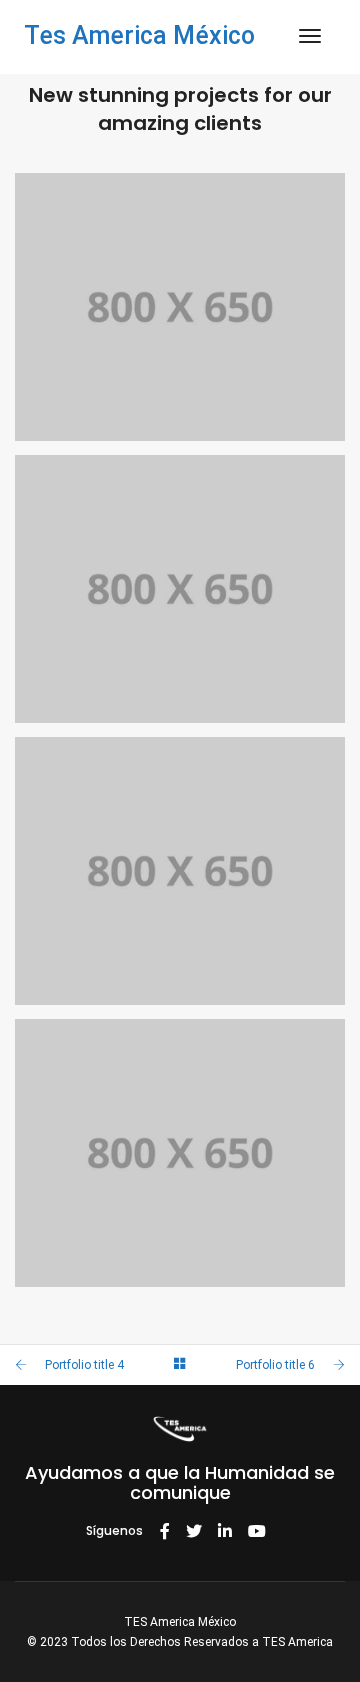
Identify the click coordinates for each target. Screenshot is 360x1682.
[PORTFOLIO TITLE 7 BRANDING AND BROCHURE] (180, 589)
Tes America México (139, 35)
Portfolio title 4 (84, 1365)
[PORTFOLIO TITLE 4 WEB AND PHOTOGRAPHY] (180, 1153)
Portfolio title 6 (275, 1365)
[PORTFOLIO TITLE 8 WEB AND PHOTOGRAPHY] (180, 307)
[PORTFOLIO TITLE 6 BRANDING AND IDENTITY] (180, 871)
